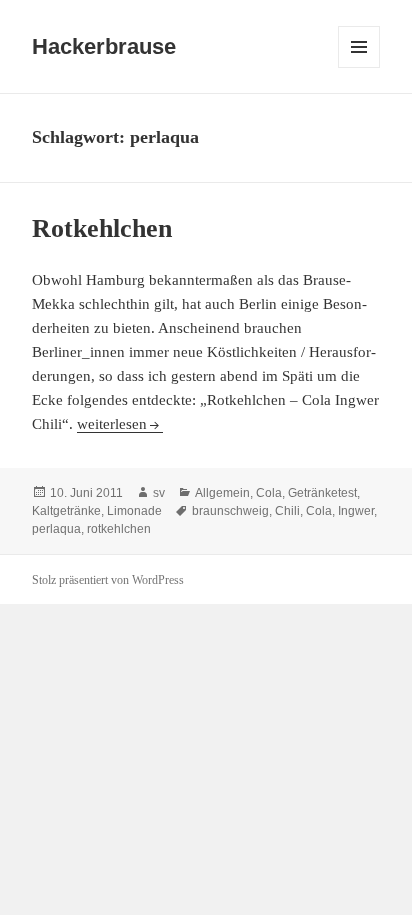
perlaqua (56, 529)
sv (159, 493)
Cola (269, 493)
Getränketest (322, 493)
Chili (287, 511)
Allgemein (222, 493)
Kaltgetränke (66, 511)
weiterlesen (116, 424)
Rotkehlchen (102, 228)
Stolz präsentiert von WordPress (108, 580)
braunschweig (230, 511)
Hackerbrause (104, 46)
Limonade (134, 511)
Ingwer (356, 511)
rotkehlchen (119, 529)
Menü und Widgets (359, 67)
